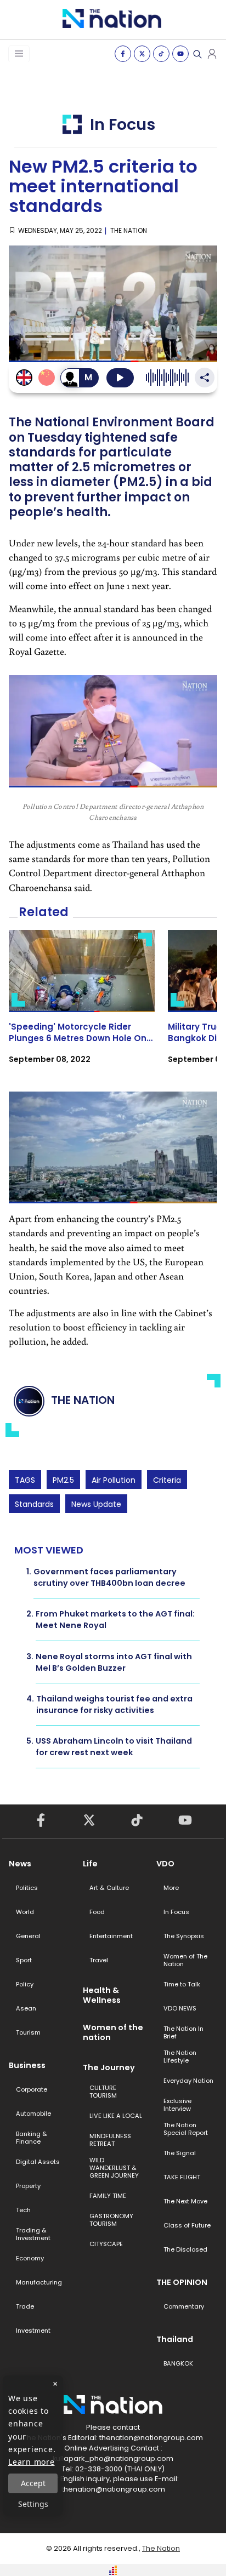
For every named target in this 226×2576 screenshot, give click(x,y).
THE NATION (129, 230)
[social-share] (123, 54)
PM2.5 (63, 1480)
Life (90, 1864)
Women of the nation (113, 2032)
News (20, 1864)
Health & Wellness (102, 1995)
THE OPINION (182, 2282)
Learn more (32, 2462)
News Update (96, 1504)
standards (34, 1504)
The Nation (161, 2548)
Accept (33, 2483)
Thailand (175, 2339)
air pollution (114, 1480)
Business (27, 2065)
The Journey (109, 2067)
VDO (165, 1864)
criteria (167, 1480)
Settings (33, 2504)
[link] (82, 1007)
